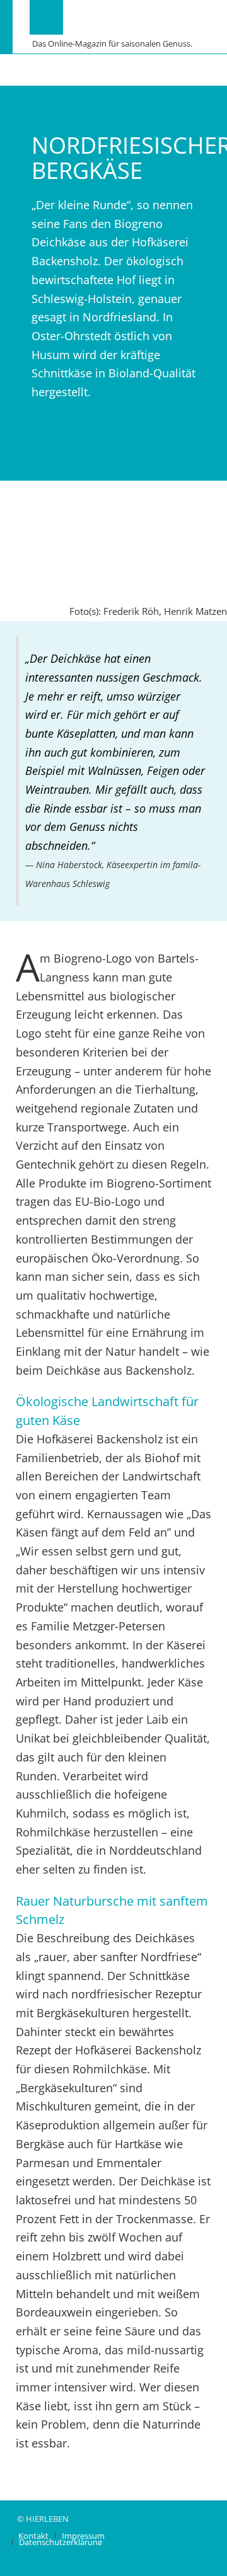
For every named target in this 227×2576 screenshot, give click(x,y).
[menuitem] (33, 2536)
